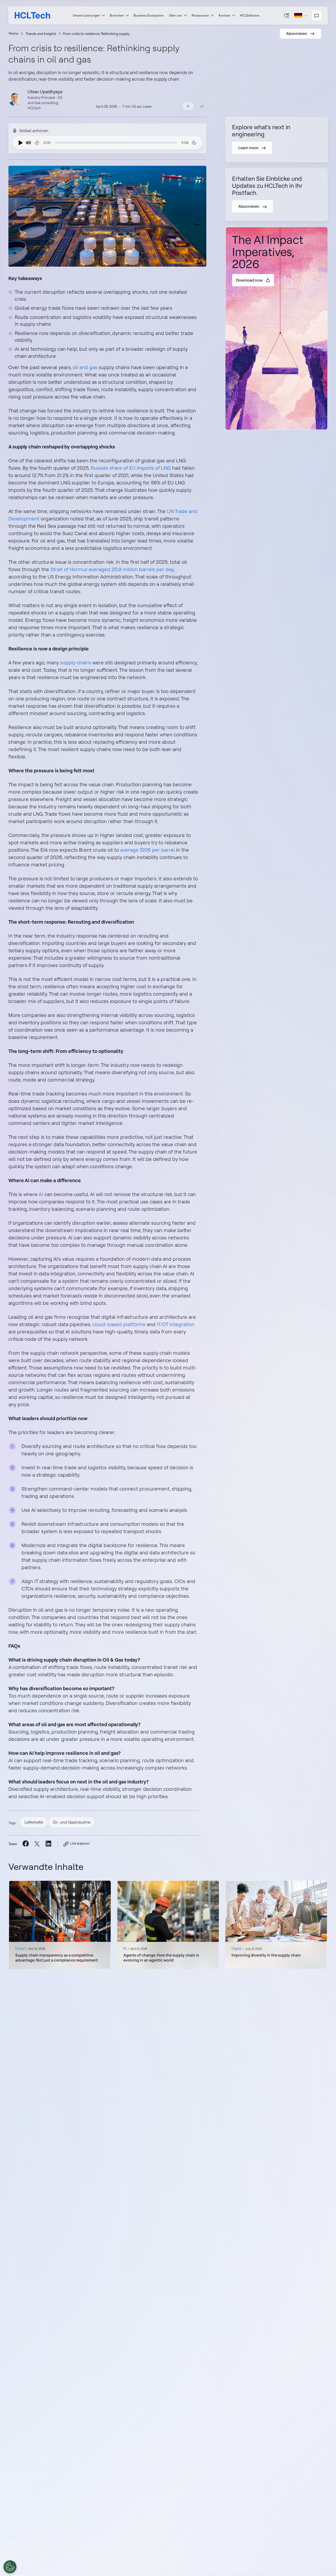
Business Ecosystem (149, 15)
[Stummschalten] (28, 143)
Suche (287, 15)
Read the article (60, 1925)
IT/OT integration (176, 1324)
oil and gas (85, 367)
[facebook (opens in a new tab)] (26, 1844)
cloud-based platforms (119, 1324)
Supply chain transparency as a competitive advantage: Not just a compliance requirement (57, 1958)
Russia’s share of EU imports (122, 468)
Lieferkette (34, 1822)
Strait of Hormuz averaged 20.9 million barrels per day (112, 569)
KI (188, 106)
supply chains (76, 663)
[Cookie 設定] (10, 2567)
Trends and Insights (41, 34)
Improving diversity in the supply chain (266, 1955)
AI (41, 1194)
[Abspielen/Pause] (19, 143)
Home (13, 33)
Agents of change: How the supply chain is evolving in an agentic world (161, 1958)
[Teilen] (202, 106)
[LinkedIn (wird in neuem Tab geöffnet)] (48, 1844)
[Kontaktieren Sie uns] (317, 15)
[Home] (32, 15)
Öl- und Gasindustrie (72, 1822)
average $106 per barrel (148, 850)
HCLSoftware (250, 15)
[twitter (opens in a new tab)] (37, 1844)
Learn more (276, 1925)
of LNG (162, 468)
